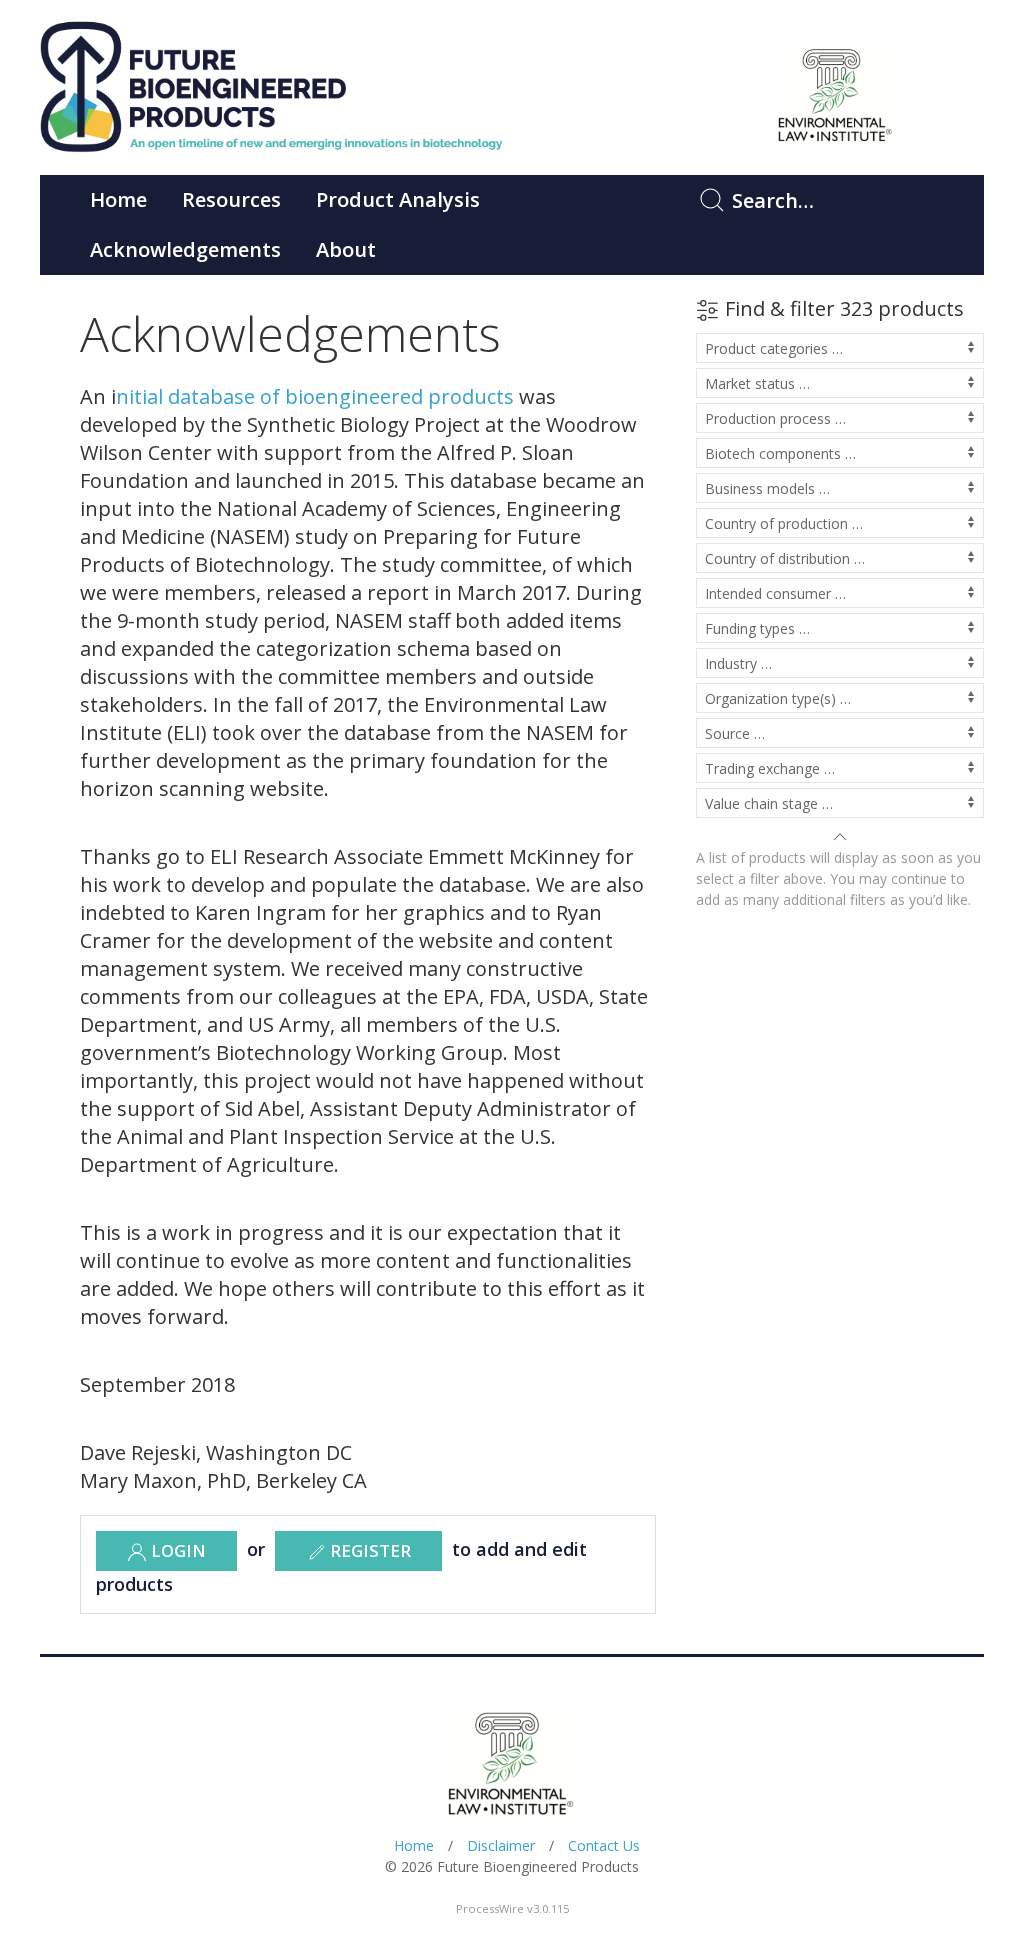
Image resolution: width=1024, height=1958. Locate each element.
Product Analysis (398, 199)
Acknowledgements (185, 249)
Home (118, 199)
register (368, 1550)
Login (176, 1550)
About (346, 249)
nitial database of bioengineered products (315, 396)
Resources (231, 199)
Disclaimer (501, 1845)
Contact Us (604, 1845)
